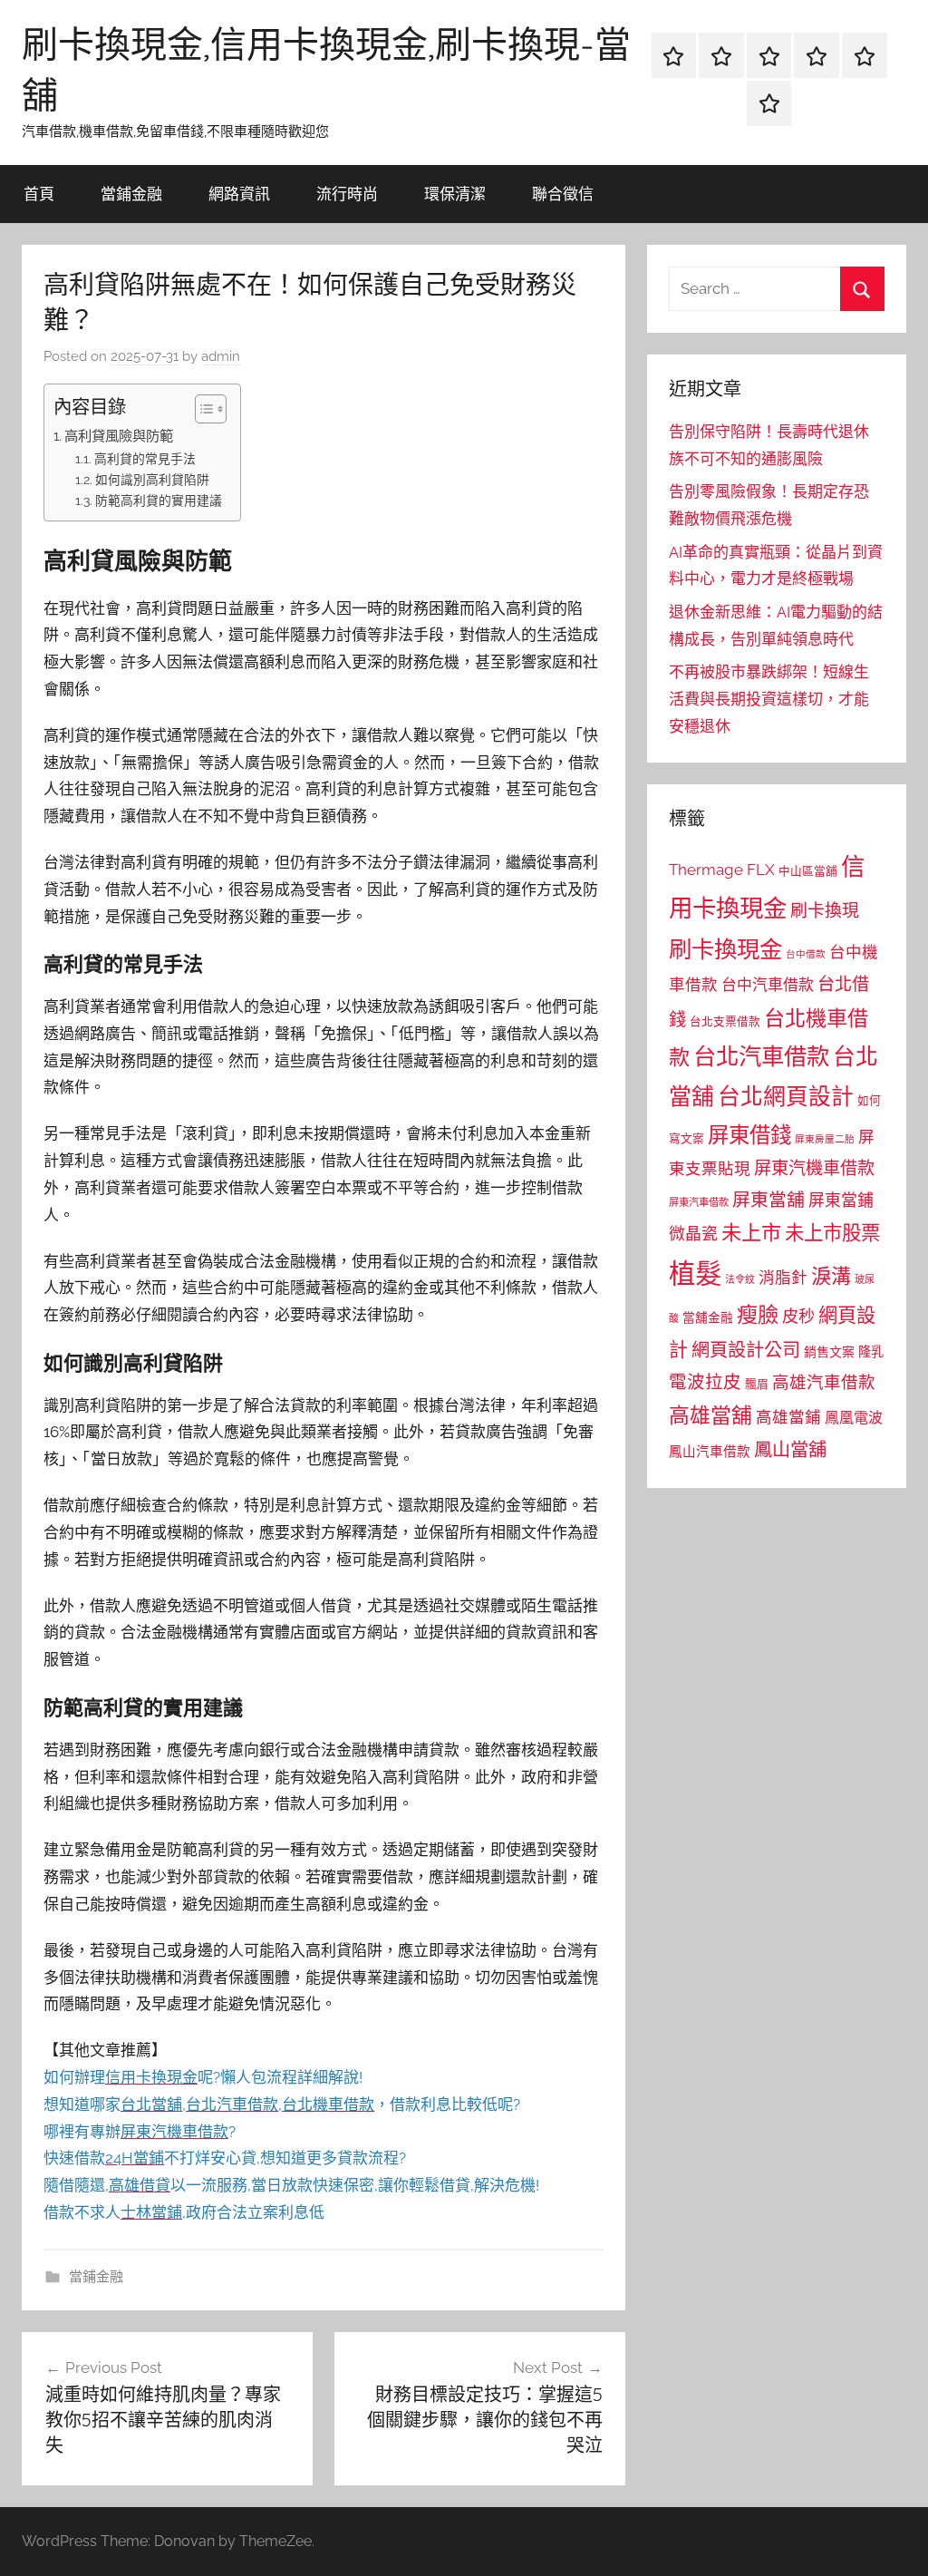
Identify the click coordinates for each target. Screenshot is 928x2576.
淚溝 (831, 1276)
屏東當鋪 (841, 1200)
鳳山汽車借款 (710, 1451)
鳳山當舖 (790, 1450)
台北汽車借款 (761, 1056)
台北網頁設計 (786, 1097)
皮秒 (798, 1316)
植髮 (695, 1273)
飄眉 (757, 1384)
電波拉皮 (705, 1382)
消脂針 (783, 1278)
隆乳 (871, 1352)
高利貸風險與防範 (119, 436)
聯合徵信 (563, 194)
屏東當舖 (768, 1200)
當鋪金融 (131, 194)
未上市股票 (832, 1233)
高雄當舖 (710, 1415)
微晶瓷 (693, 1234)
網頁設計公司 (746, 1350)
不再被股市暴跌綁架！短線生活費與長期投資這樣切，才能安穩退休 (769, 699)
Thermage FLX (722, 870)
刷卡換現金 (725, 949)
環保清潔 (455, 194)
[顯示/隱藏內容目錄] (202, 409)
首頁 (39, 194)
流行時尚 (347, 194)
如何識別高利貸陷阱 (152, 480)
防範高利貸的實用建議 (159, 501)
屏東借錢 (749, 1135)
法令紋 (740, 1280)
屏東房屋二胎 (825, 1139)
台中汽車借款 (768, 985)
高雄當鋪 (788, 1417)
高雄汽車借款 (824, 1382)
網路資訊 (239, 194)
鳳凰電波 (854, 1418)
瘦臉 (758, 1314)
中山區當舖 (808, 871)
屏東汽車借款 (699, 1202)
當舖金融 (708, 1317)
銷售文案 (829, 1352)
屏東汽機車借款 (814, 1168)
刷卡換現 (825, 910)
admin (221, 356)
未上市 (751, 1232)
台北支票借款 (725, 1021)
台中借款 (806, 954)
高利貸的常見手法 (145, 459)
